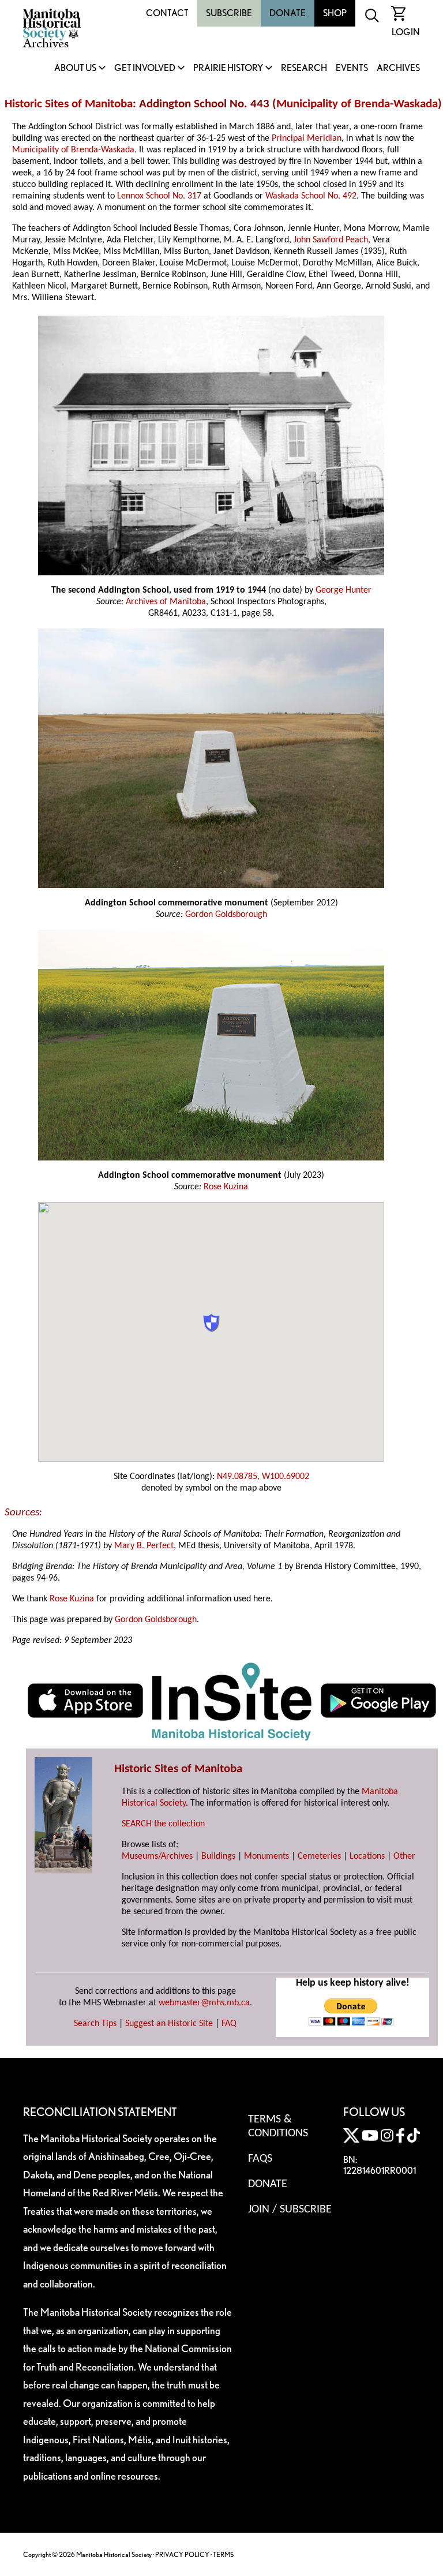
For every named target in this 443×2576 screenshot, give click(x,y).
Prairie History (228, 68)
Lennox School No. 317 (159, 196)
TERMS (223, 2554)
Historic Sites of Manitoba (69, 104)
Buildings (218, 1856)
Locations (367, 1856)
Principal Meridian (307, 138)
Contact (167, 13)
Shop (335, 13)
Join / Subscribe (290, 2210)
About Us (75, 68)
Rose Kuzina (226, 1187)
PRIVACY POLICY (182, 2554)
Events (352, 68)
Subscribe (229, 13)
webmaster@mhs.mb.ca (204, 2003)
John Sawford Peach (331, 240)
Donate (288, 13)
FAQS (260, 2159)
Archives (398, 68)
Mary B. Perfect (144, 1546)
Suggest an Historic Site (169, 2024)
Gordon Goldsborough (226, 915)
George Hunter (343, 590)
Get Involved (145, 68)
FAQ (229, 2024)
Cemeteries (319, 1856)
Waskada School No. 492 (311, 196)
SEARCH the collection (163, 1824)
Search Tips (95, 2024)
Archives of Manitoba (166, 602)
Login (406, 32)
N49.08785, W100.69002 (263, 1477)
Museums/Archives (157, 1856)
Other (404, 1856)
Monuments (266, 1856)
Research (304, 68)
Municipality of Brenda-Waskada (357, 104)
